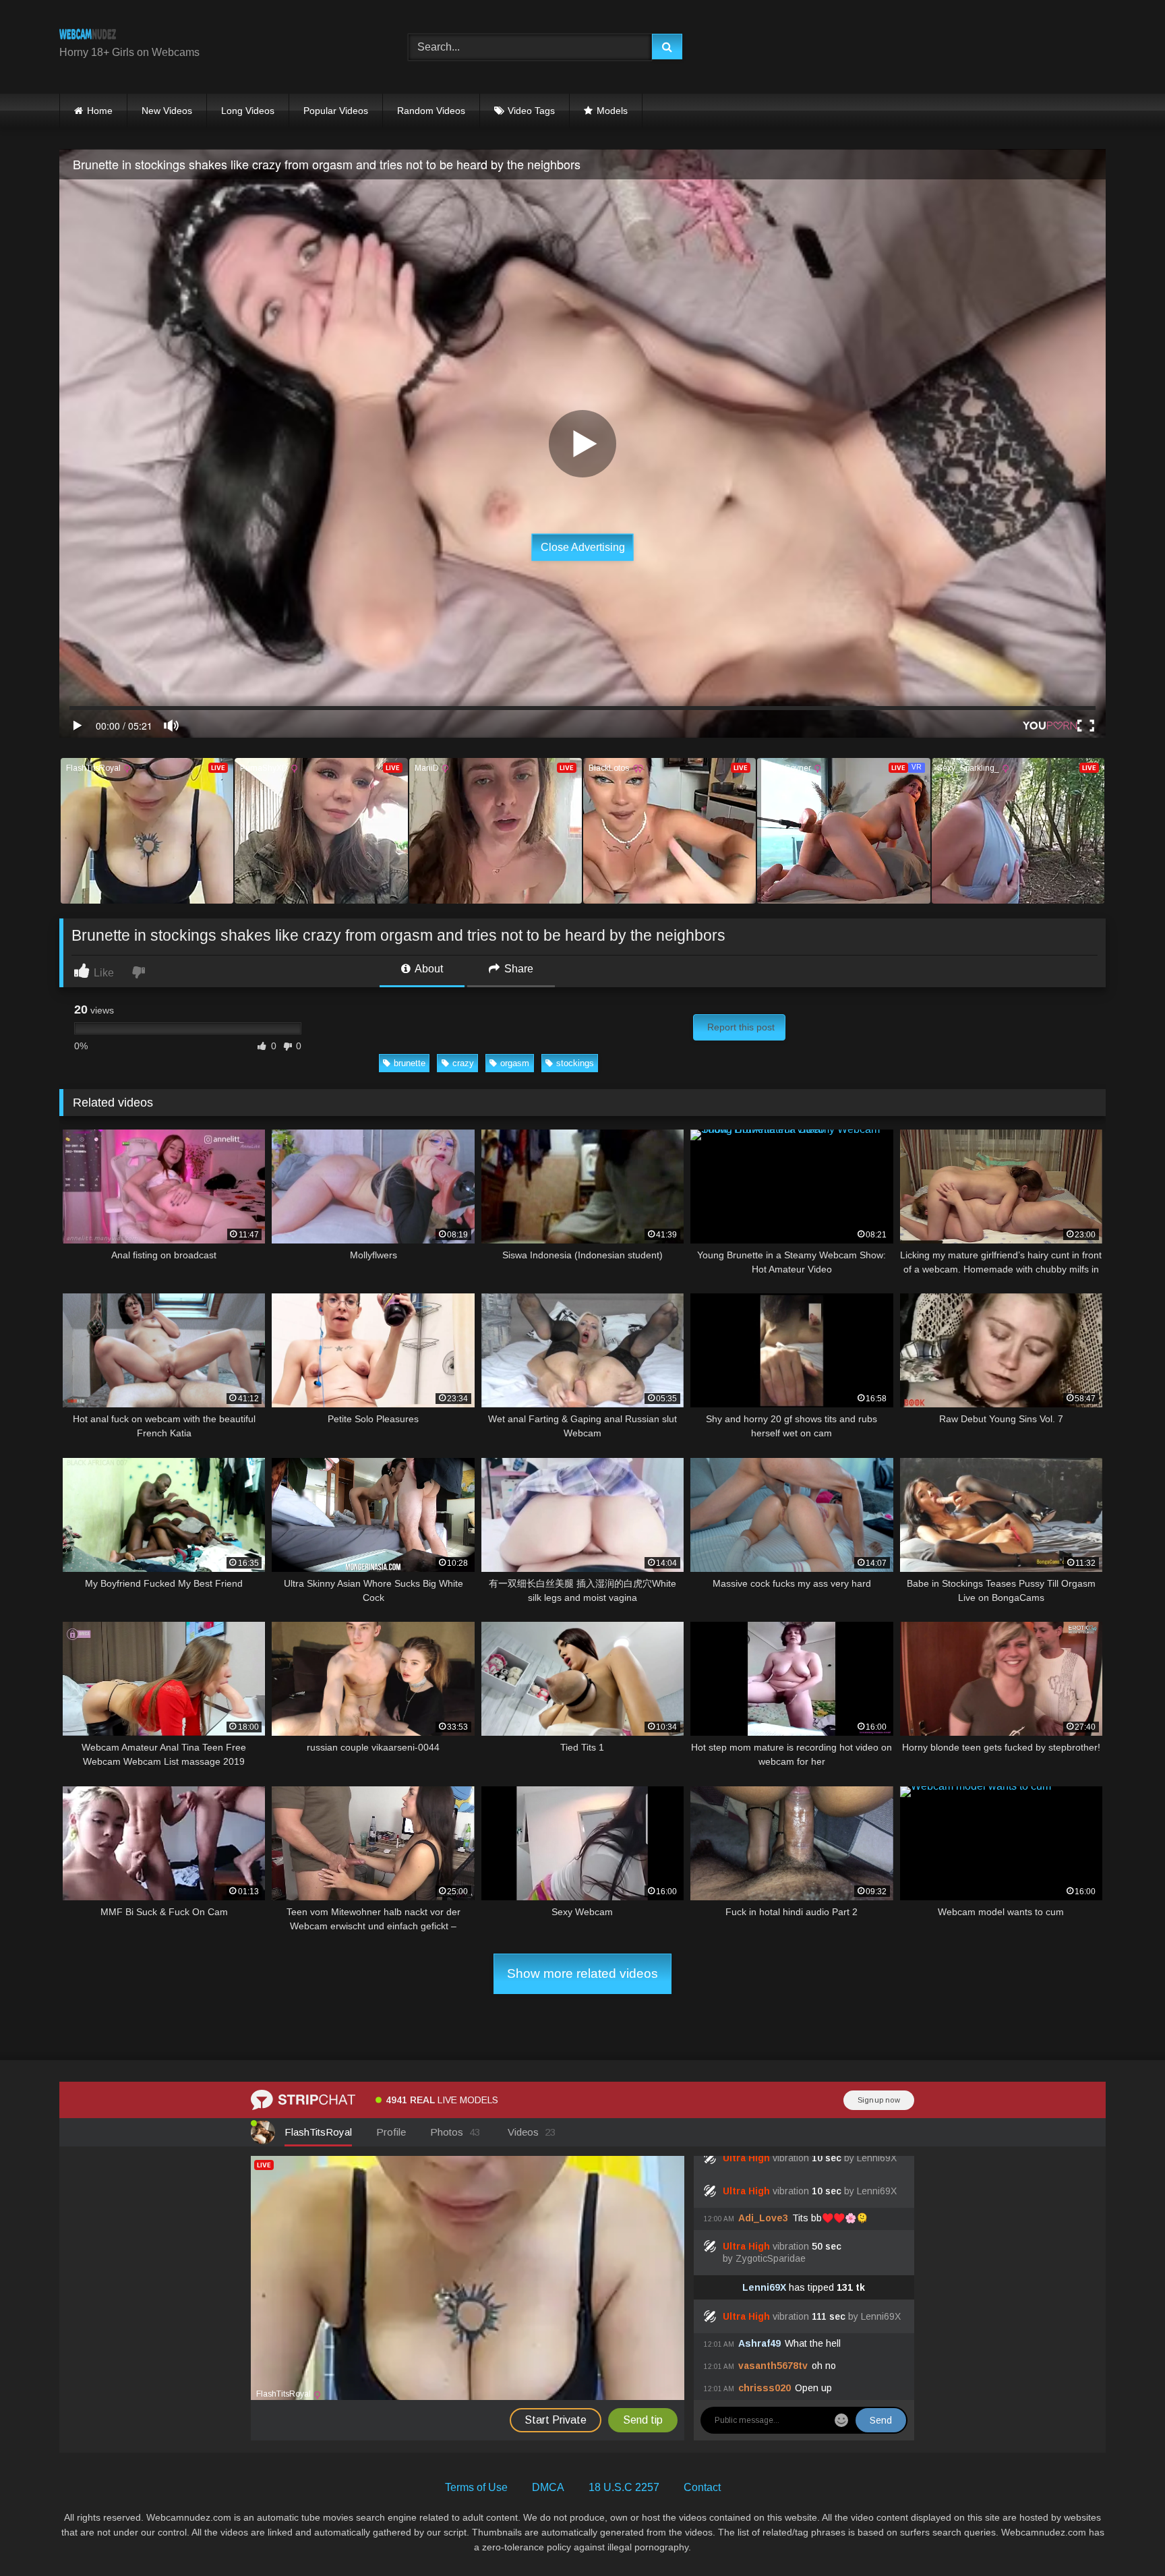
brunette (410, 1063)
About (428, 969)
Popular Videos (336, 111)
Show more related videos (582, 1973)
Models (612, 111)
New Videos (167, 111)
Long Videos (248, 111)
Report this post (741, 1027)
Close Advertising (583, 547)
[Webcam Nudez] (88, 36)
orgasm (515, 1063)
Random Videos (431, 111)
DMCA (548, 2487)
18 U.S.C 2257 (624, 2487)
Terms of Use (476, 2487)
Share (517, 969)
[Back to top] (1123, 2536)
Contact (702, 2487)
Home (100, 111)
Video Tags (531, 111)
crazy (463, 1063)
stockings (575, 1063)
